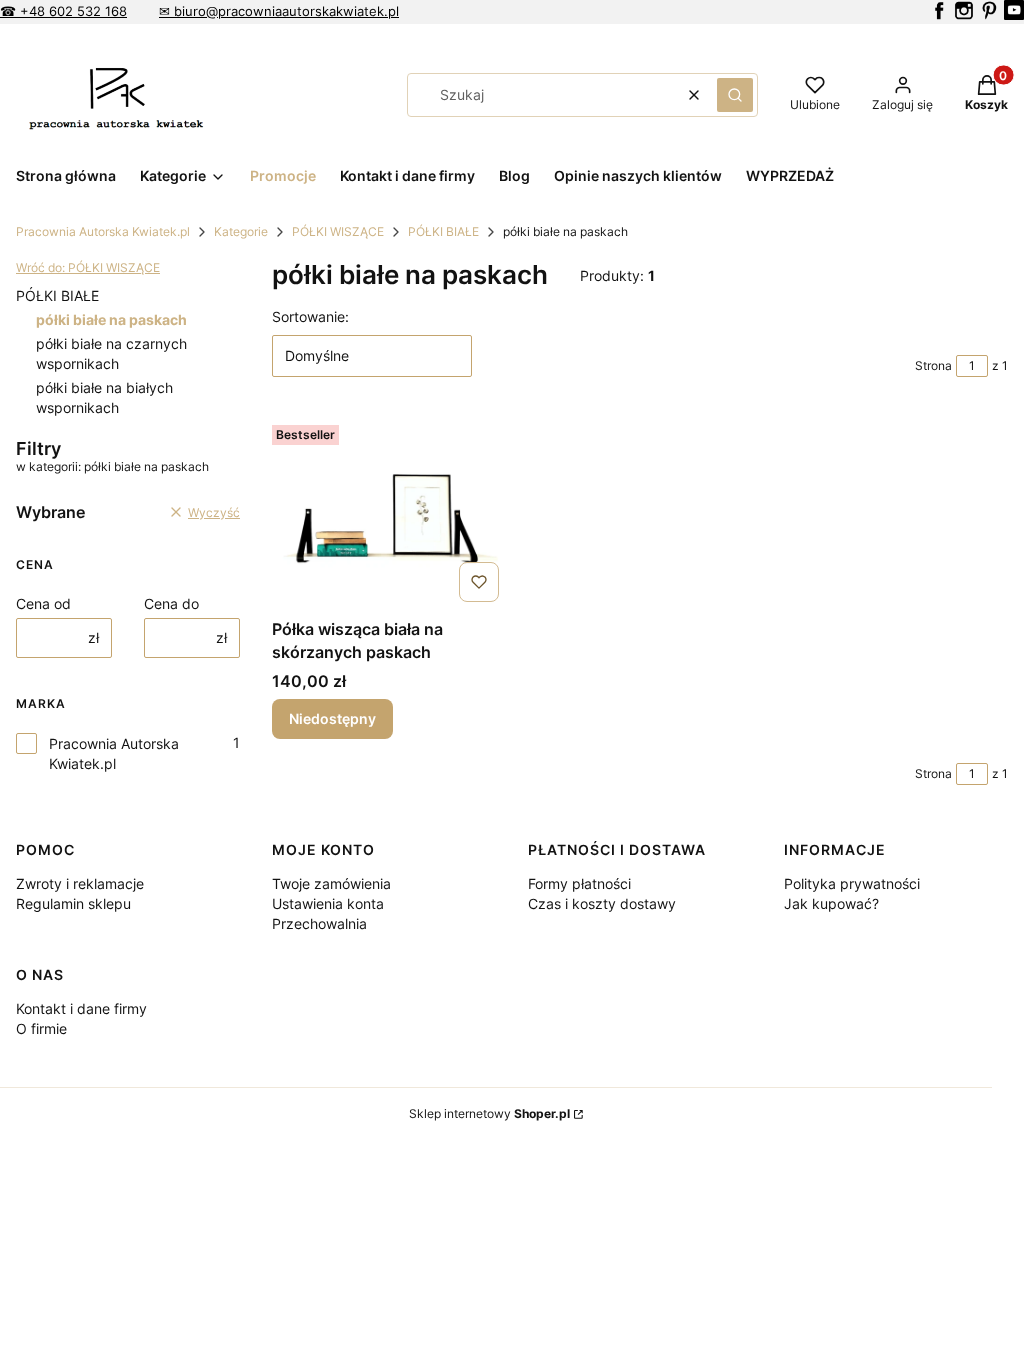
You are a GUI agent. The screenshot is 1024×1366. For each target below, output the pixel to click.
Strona (933, 365)
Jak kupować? (831, 903)
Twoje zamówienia (331, 883)
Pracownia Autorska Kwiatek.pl (103, 231)
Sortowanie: (310, 316)
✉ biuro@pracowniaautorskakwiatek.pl (279, 11)
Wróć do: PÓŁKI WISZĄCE (88, 267)
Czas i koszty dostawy (602, 903)
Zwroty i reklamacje (80, 883)
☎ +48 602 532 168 (63, 11)
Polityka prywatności (852, 883)
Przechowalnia (319, 923)
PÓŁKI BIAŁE (443, 231)
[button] (735, 95)
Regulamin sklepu (73, 903)
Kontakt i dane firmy (81, 1008)
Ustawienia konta (328, 903)
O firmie (41, 1028)
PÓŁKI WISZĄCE (338, 231)
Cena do (171, 603)
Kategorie (241, 231)
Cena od (43, 603)
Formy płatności (579, 883)
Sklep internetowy (489, 1113)
